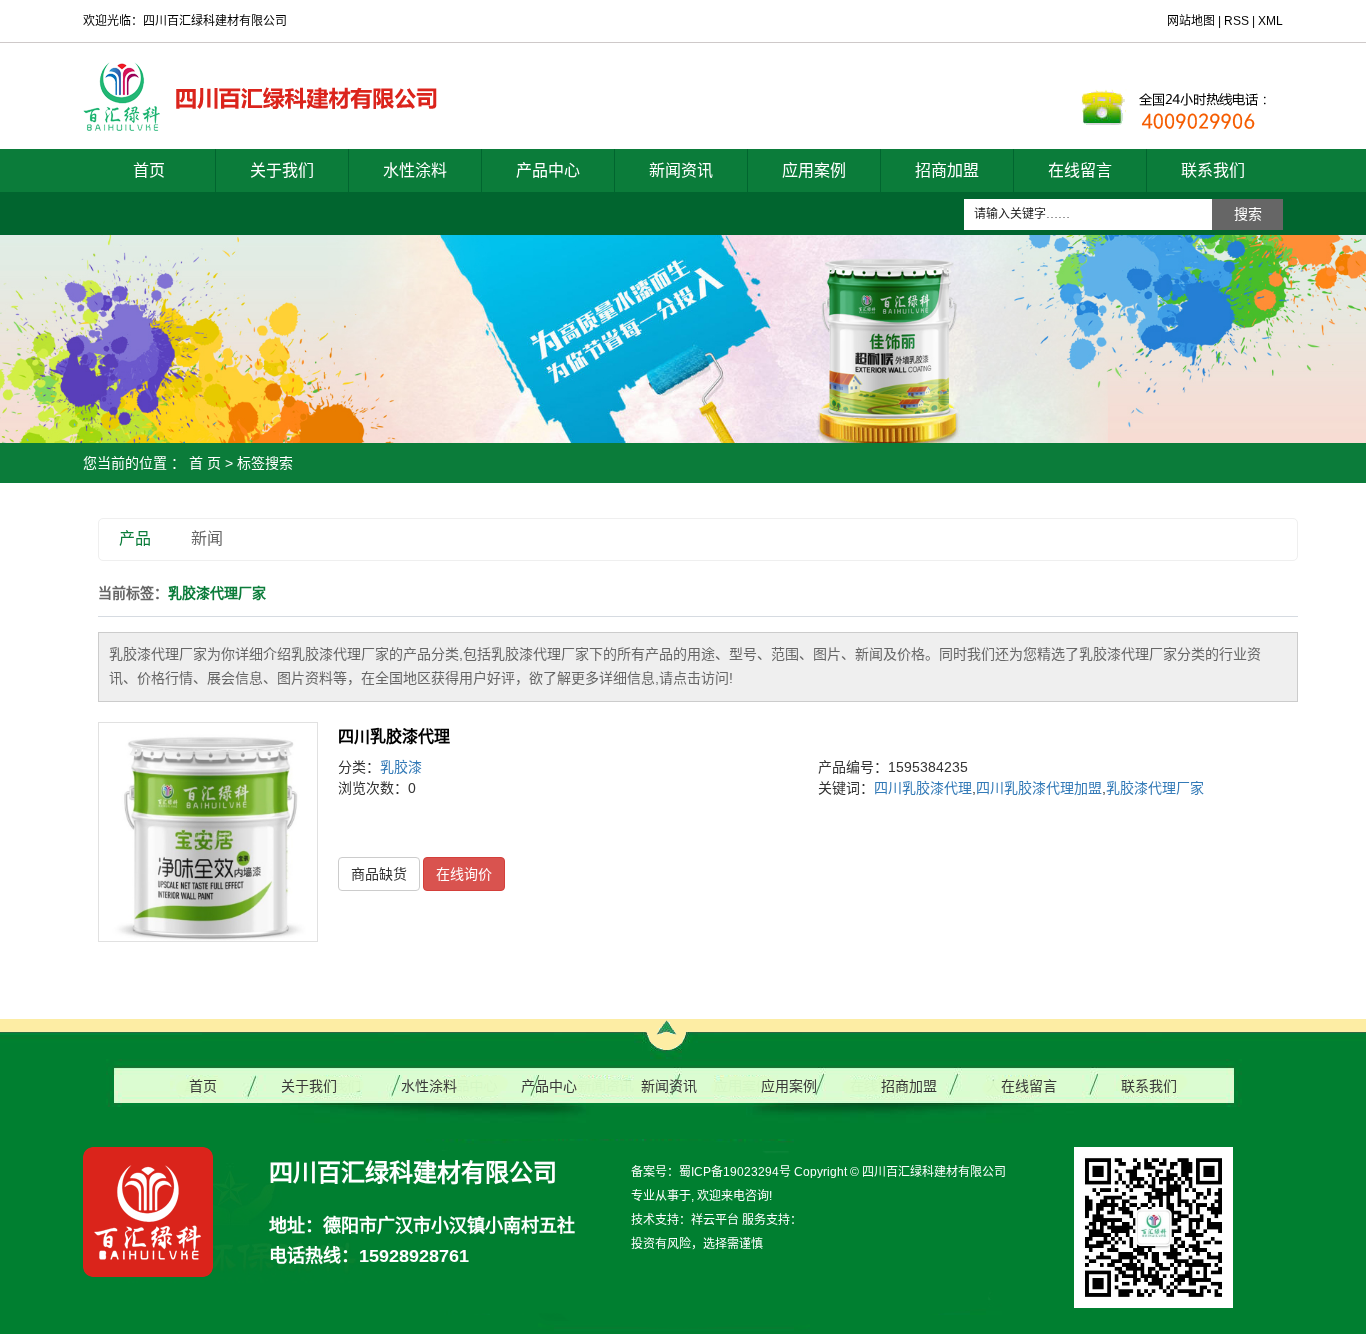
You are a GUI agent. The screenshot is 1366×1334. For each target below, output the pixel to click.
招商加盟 (947, 170)
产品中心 (548, 170)
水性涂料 (415, 170)
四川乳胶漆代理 (394, 736)
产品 (135, 538)
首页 (149, 170)
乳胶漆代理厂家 (1155, 788)
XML (1270, 21)
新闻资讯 (681, 170)
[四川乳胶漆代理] (208, 832)
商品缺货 (379, 874)
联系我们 (1213, 170)
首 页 (205, 463)
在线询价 (464, 874)
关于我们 (282, 170)
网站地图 (1192, 21)
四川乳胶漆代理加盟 (1039, 788)
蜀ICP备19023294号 (735, 1172)
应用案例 (814, 170)
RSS (1236, 21)
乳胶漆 (401, 767)
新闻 (207, 538)
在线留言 (1080, 170)
